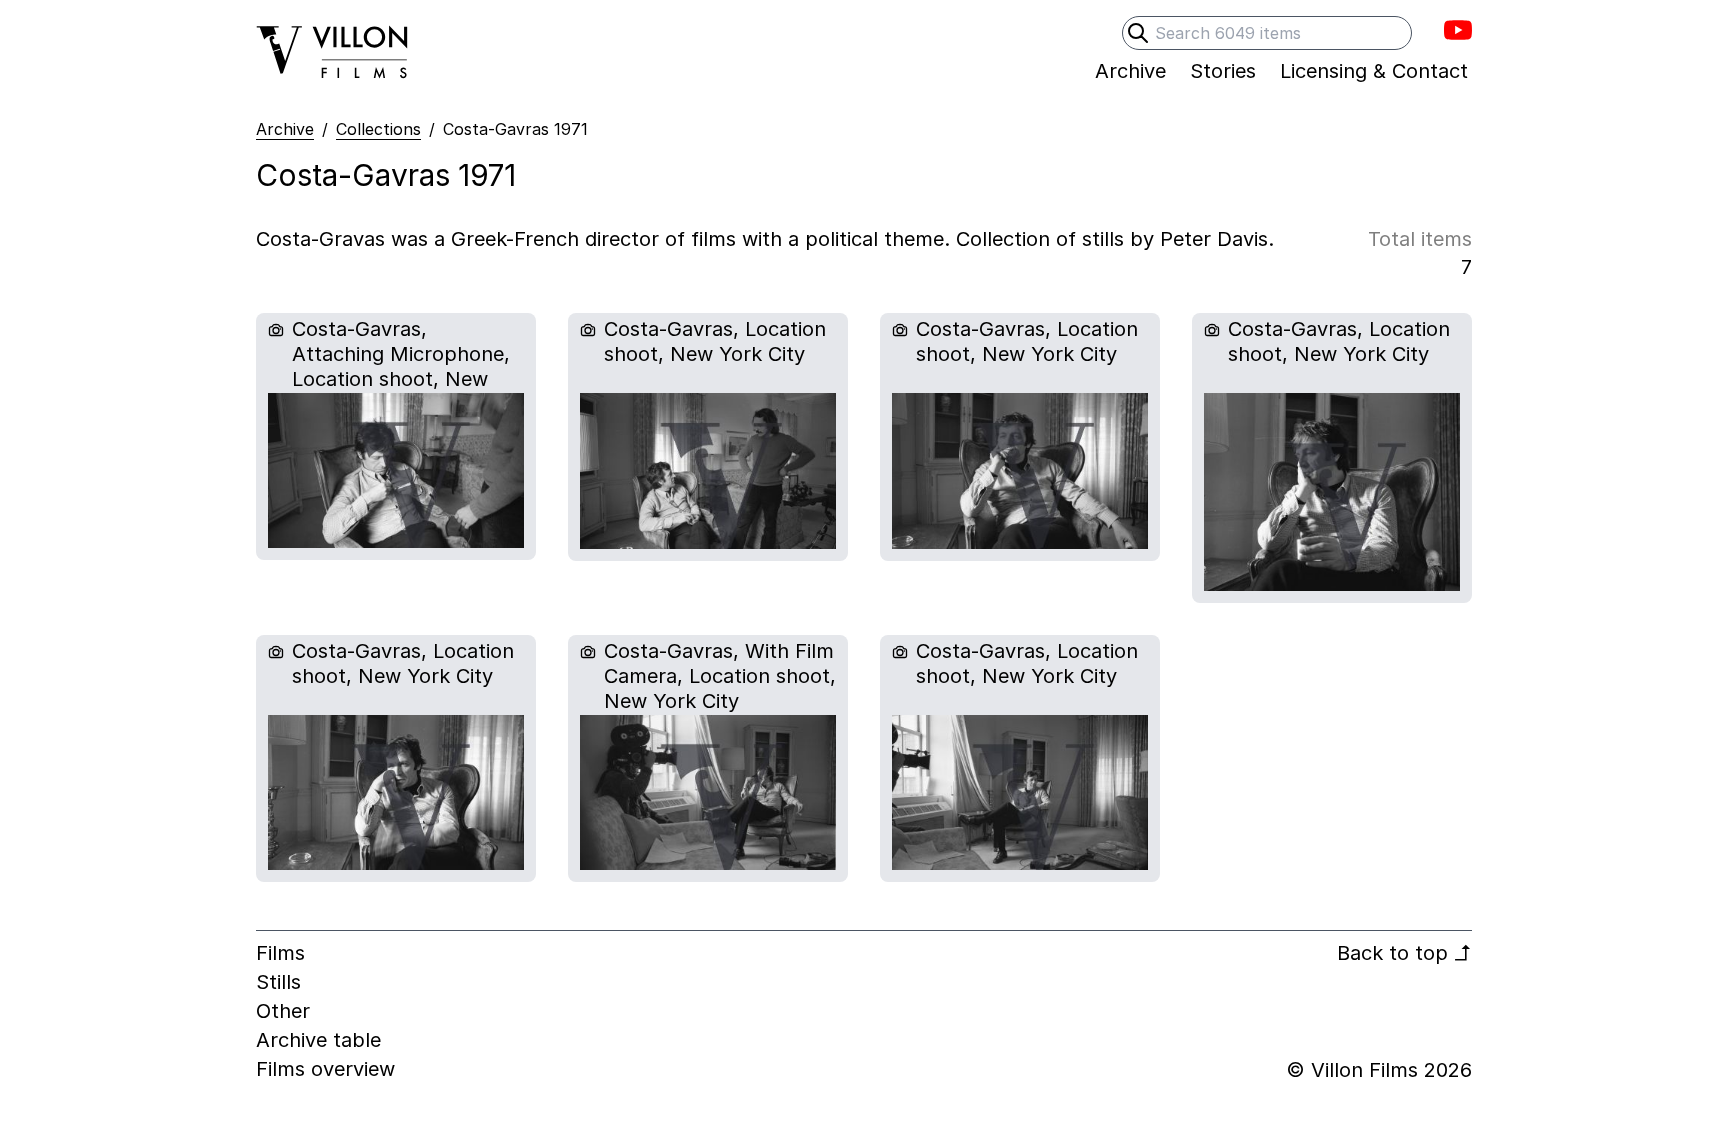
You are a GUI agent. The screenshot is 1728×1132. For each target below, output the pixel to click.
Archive (285, 129)
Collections (378, 129)
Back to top (1404, 953)
